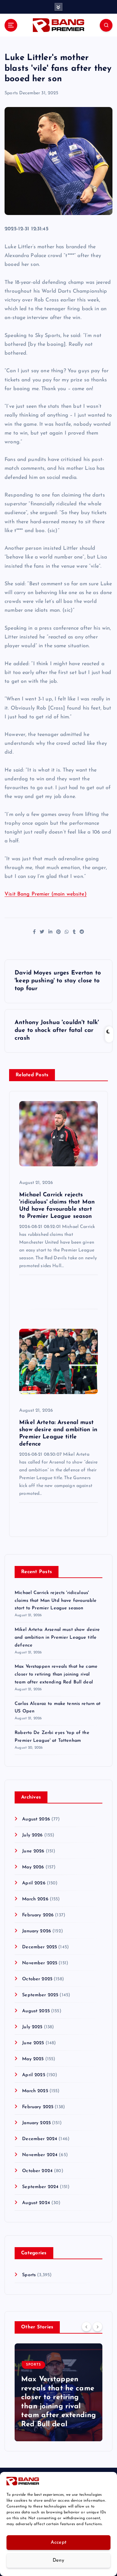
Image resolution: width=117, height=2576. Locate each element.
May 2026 (33, 1867)
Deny (58, 2561)
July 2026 (32, 1835)
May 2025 (33, 2059)
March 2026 (35, 1899)
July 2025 (32, 2027)
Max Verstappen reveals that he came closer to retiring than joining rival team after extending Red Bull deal (56, 1674)
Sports (11, 93)
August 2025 (36, 2011)
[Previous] (86, 2327)
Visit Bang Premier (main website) (46, 894)
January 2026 (37, 1931)
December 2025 (39, 1947)
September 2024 (40, 2187)
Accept (59, 2543)
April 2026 (34, 1883)
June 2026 (33, 1851)
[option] (58, 2392)
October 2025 (37, 1979)
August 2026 (36, 1819)
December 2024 (40, 2139)
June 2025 (33, 2043)
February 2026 (38, 1915)
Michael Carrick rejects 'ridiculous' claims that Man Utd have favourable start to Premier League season (56, 1601)
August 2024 (36, 2203)
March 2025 (35, 2091)
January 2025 (36, 2123)
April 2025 (33, 2075)
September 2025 (40, 1995)
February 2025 (38, 2107)
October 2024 (37, 2171)
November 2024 (40, 2155)
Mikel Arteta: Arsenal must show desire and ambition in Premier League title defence (57, 1638)
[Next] (97, 2327)
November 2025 (40, 1963)
